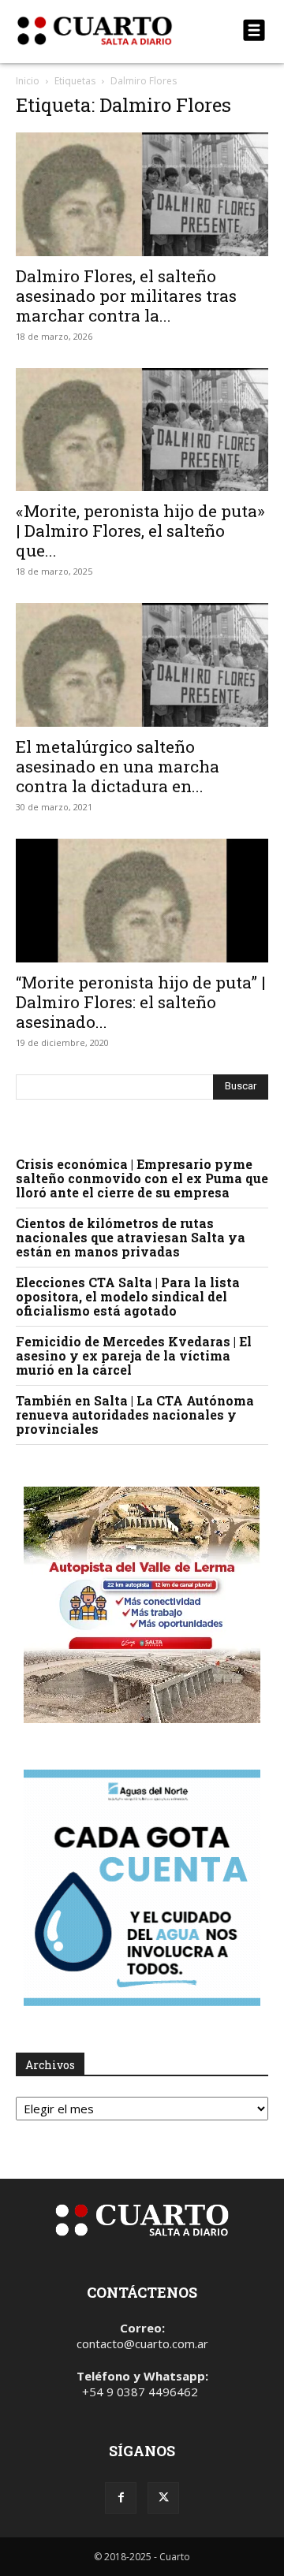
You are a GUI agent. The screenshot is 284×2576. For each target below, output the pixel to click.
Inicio (28, 81)
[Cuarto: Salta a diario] (104, 31)
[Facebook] (121, 2498)
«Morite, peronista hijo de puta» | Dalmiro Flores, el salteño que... (140, 530)
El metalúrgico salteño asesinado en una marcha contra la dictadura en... (118, 766)
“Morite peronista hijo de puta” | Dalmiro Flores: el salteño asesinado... (141, 1002)
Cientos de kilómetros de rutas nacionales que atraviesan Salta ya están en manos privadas (131, 1237)
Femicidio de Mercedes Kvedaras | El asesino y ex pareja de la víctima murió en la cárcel (134, 1355)
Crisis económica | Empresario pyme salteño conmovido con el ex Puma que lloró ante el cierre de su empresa (142, 1178)
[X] (163, 2498)
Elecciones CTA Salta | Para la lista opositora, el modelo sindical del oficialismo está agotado (128, 1296)
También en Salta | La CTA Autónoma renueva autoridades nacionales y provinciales (135, 1415)
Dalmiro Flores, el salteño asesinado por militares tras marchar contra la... (126, 296)
